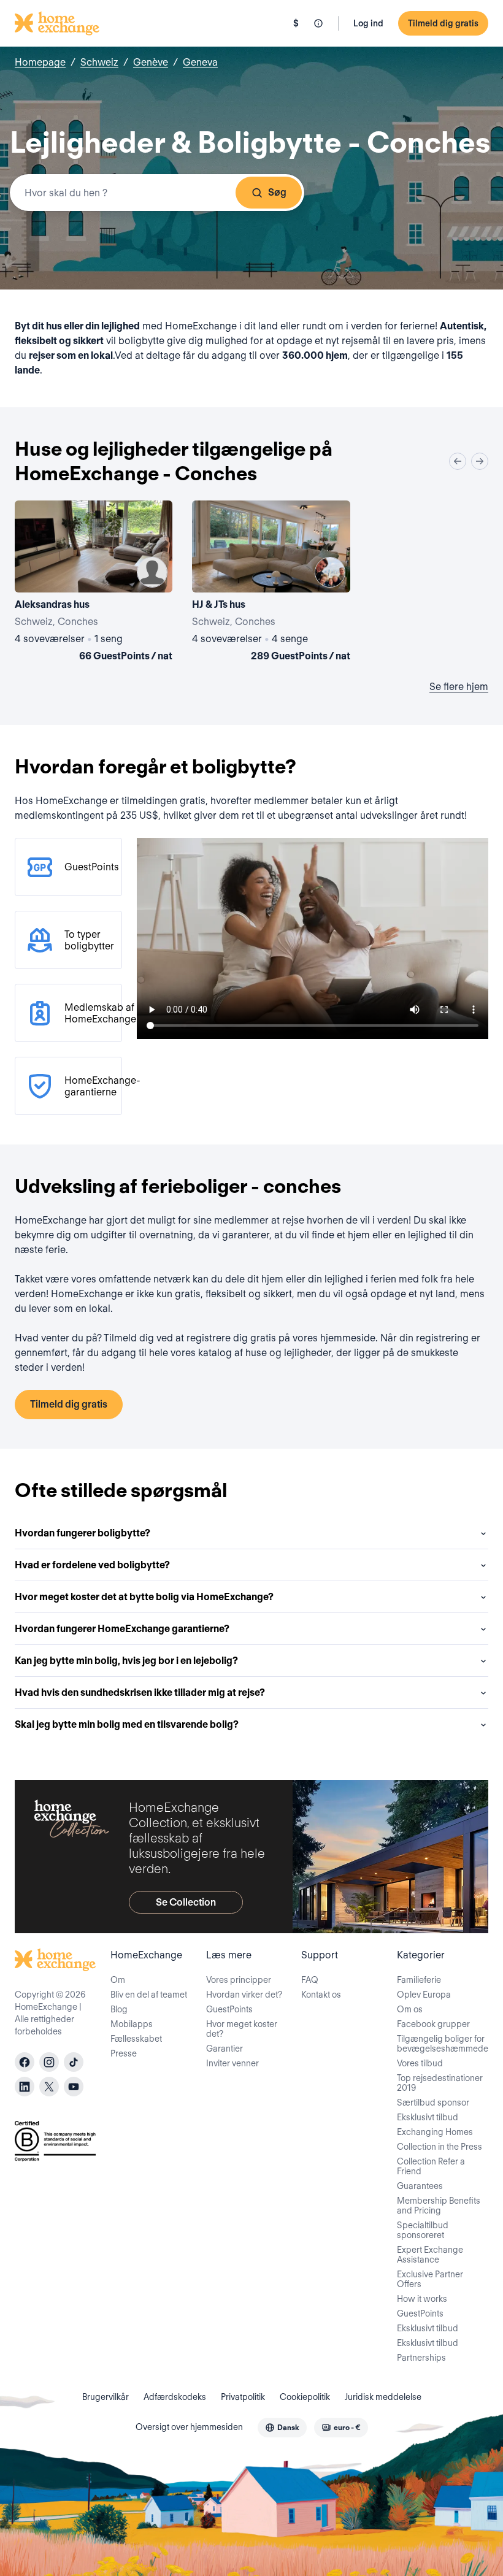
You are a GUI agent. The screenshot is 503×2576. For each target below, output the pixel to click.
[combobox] (157, 193)
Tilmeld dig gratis (443, 23)
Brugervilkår (106, 2397)
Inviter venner (232, 2063)
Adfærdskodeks (175, 2397)
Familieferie (419, 1980)
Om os (410, 2009)
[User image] (152, 572)
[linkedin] (25, 2087)
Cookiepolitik (305, 2397)
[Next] (480, 461)
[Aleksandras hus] (94, 583)
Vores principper (239, 1980)
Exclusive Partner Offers (430, 2279)
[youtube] (74, 2087)
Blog (119, 2009)
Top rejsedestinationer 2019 (440, 2083)
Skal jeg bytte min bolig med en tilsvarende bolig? (127, 1724)
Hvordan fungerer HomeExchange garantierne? (122, 1629)
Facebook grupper (433, 2024)
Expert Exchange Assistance (430, 2255)
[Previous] (458, 461)
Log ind (368, 23)
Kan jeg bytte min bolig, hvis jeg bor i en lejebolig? (126, 1661)
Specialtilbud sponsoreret (423, 2230)
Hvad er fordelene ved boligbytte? (92, 1565)
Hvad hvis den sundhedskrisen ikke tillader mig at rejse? (140, 1692)
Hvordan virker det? (244, 1995)
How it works (422, 2299)
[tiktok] (74, 2062)
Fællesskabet (136, 2039)
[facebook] (25, 2062)
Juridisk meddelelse (383, 2397)
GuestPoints (229, 2009)
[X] (49, 2087)
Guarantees (420, 2186)
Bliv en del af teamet (149, 1995)
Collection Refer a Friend (431, 2166)
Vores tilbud (420, 2063)
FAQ (310, 1980)
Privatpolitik (243, 2397)
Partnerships (421, 2358)
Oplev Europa (424, 1995)
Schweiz (99, 62)
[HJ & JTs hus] (271, 583)
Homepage (40, 62)
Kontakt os (321, 1995)
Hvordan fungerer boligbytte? (83, 1533)
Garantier (225, 2049)
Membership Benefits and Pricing (439, 2206)
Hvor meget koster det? (242, 2029)
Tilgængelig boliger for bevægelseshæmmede (443, 2044)
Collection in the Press (440, 2147)
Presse (124, 2053)
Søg (277, 192)
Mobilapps (132, 2024)
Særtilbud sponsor (433, 2103)
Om (118, 1980)
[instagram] (49, 2062)
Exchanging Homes (435, 2132)
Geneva (200, 62)
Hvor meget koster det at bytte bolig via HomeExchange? (144, 1597)
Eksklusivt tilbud (428, 2117)
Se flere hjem (459, 687)
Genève (151, 62)
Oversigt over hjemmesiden (189, 2427)
